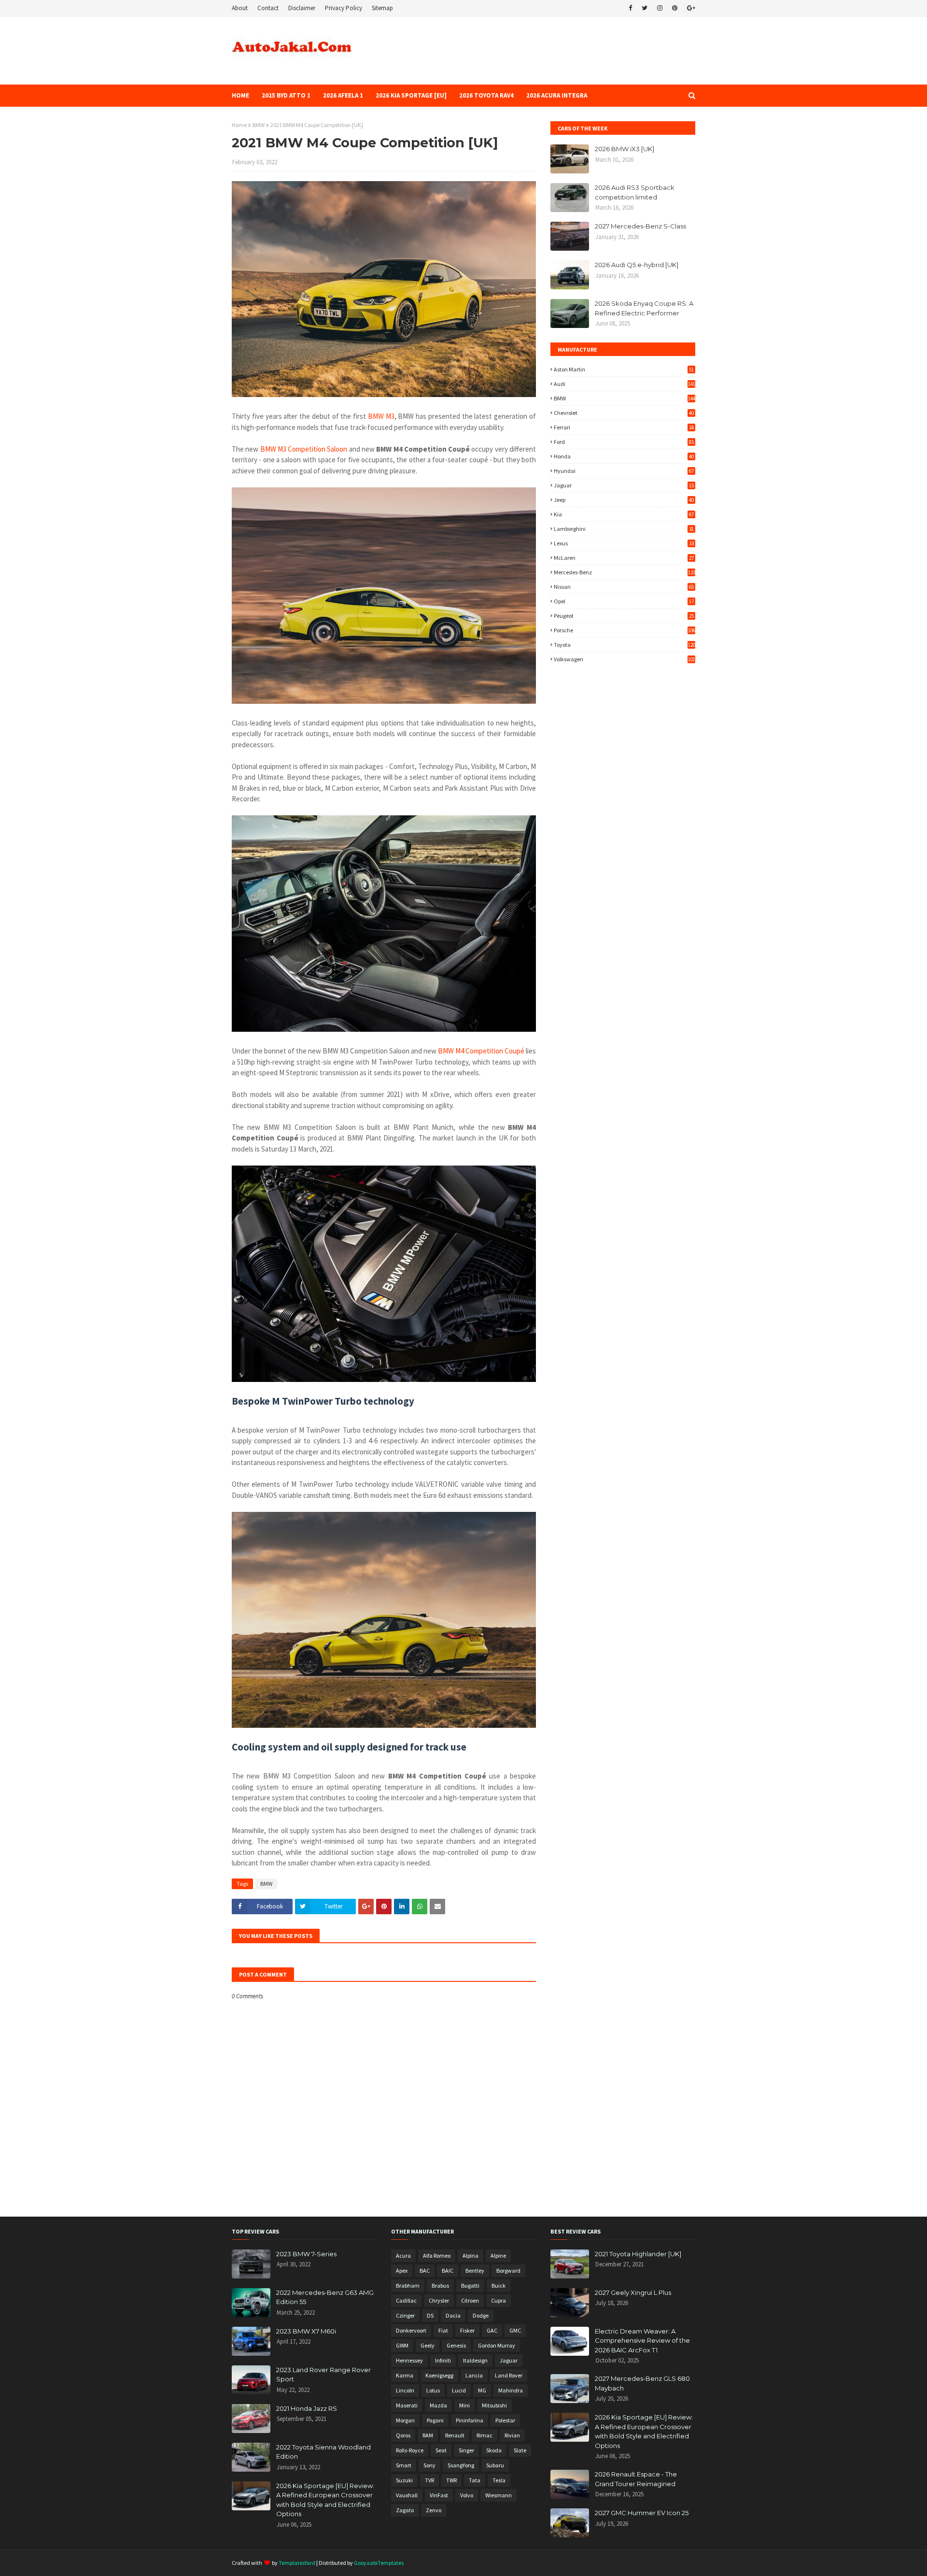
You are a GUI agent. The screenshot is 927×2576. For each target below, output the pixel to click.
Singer (466, 2450)
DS (430, 2315)
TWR (451, 2480)
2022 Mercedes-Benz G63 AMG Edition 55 (325, 2297)
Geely (428, 2345)
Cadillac (406, 2300)
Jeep (624, 500)
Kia (624, 514)
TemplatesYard (297, 2563)
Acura (403, 2256)
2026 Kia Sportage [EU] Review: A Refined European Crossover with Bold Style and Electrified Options (325, 2500)
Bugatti (470, 2285)
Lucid (459, 2390)
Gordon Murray (497, 2345)
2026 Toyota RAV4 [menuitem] (486, 95)
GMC (515, 2330)
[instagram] (660, 8)
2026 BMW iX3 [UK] (625, 149)
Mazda (438, 2405)
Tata (475, 2480)
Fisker (467, 2330)
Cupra (499, 2300)
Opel (624, 601)
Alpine (498, 2256)
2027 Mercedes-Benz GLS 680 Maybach (642, 2383)
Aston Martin (624, 369)
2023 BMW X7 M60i (306, 2331)
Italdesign (475, 2360)
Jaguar (624, 485)
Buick (499, 2285)
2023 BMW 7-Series (306, 2254)
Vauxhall (407, 2495)
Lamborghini (624, 529)
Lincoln (405, 2390)
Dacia (453, 2315)
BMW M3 (381, 416)
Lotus (433, 2390)
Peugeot (624, 616)
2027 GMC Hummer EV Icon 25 (642, 2513)
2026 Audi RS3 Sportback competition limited (635, 192)
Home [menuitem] (240, 95)
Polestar (505, 2420)
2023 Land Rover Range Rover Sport (323, 2375)
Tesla (499, 2480)
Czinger (405, 2315)
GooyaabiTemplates (379, 2563)
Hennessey (409, 2360)
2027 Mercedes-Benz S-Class (640, 226)
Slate (520, 2450)
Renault (455, 2435)
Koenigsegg (439, 2375)
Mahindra (511, 2390)
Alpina (471, 2256)
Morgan (405, 2420)
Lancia (474, 2375)
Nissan (624, 587)
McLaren (624, 558)
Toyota (625, 645)
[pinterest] (675, 8)
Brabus (440, 2285)
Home (239, 125)
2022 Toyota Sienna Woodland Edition (323, 2452)
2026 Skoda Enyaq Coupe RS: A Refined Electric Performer (644, 308)
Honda (624, 456)
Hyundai (624, 471)
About (240, 8)
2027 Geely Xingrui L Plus (633, 2292)
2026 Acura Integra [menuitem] (557, 95)
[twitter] (645, 8)
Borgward (508, 2270)
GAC (492, 2330)
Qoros (403, 2435)
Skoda (494, 2450)
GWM (402, 2345)
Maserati (407, 2405)
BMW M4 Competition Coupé (481, 1051)
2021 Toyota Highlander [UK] (638, 2254)
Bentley (475, 2270)
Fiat (443, 2330)
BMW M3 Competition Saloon (304, 449)
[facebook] (630, 8)
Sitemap (382, 8)
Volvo (467, 2495)
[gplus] (690, 8)
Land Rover (509, 2375)
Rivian (512, 2435)
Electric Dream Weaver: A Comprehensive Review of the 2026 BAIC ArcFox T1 (642, 2341)
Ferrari (624, 427)
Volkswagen (625, 659)
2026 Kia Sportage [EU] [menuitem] (411, 95)
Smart (404, 2465)
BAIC (448, 2270)
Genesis (456, 2345)
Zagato (405, 2510)
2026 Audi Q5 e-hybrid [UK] (637, 265)
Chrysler (439, 2300)
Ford (624, 442)
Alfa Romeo (437, 2256)
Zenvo (434, 2510)
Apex (402, 2270)
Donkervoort (411, 2330)
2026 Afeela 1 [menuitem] (343, 95)
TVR (429, 2480)
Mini (464, 2405)
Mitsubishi (494, 2405)
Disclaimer (302, 8)
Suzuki (404, 2480)
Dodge (481, 2315)
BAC (425, 2270)
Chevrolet (624, 413)
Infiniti (443, 2360)
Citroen (470, 2300)
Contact (268, 8)
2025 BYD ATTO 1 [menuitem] (286, 95)
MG (482, 2390)
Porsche (625, 630)
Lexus (624, 543)
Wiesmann (499, 2495)
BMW (259, 125)
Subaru (495, 2465)
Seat (441, 2450)
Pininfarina (470, 2420)
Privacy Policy (344, 8)
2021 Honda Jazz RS (307, 2408)
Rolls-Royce (410, 2450)
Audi (625, 384)
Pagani (435, 2420)
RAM (428, 2435)
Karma (405, 2375)
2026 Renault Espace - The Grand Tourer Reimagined (636, 2479)
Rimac (485, 2435)
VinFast (439, 2495)
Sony (429, 2465)
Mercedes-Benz (625, 572)
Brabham (408, 2285)
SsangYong (461, 2465)
